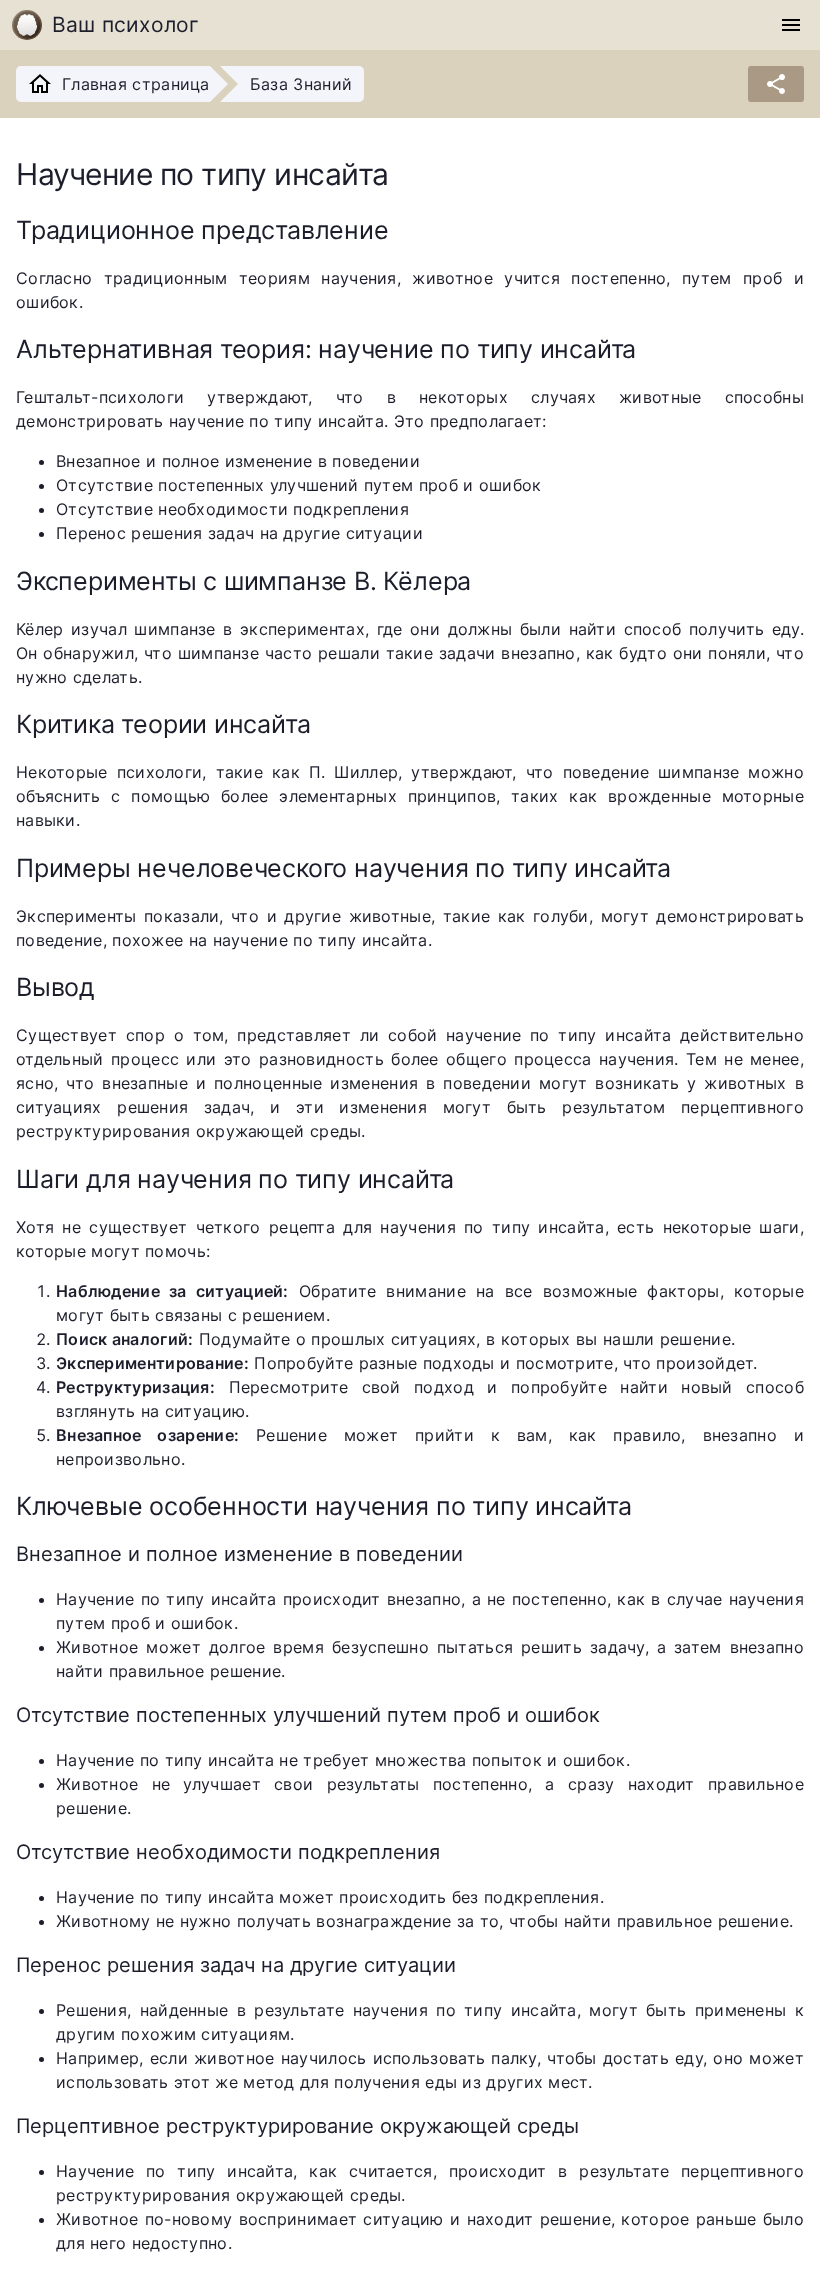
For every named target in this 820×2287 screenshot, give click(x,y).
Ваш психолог (126, 24)
